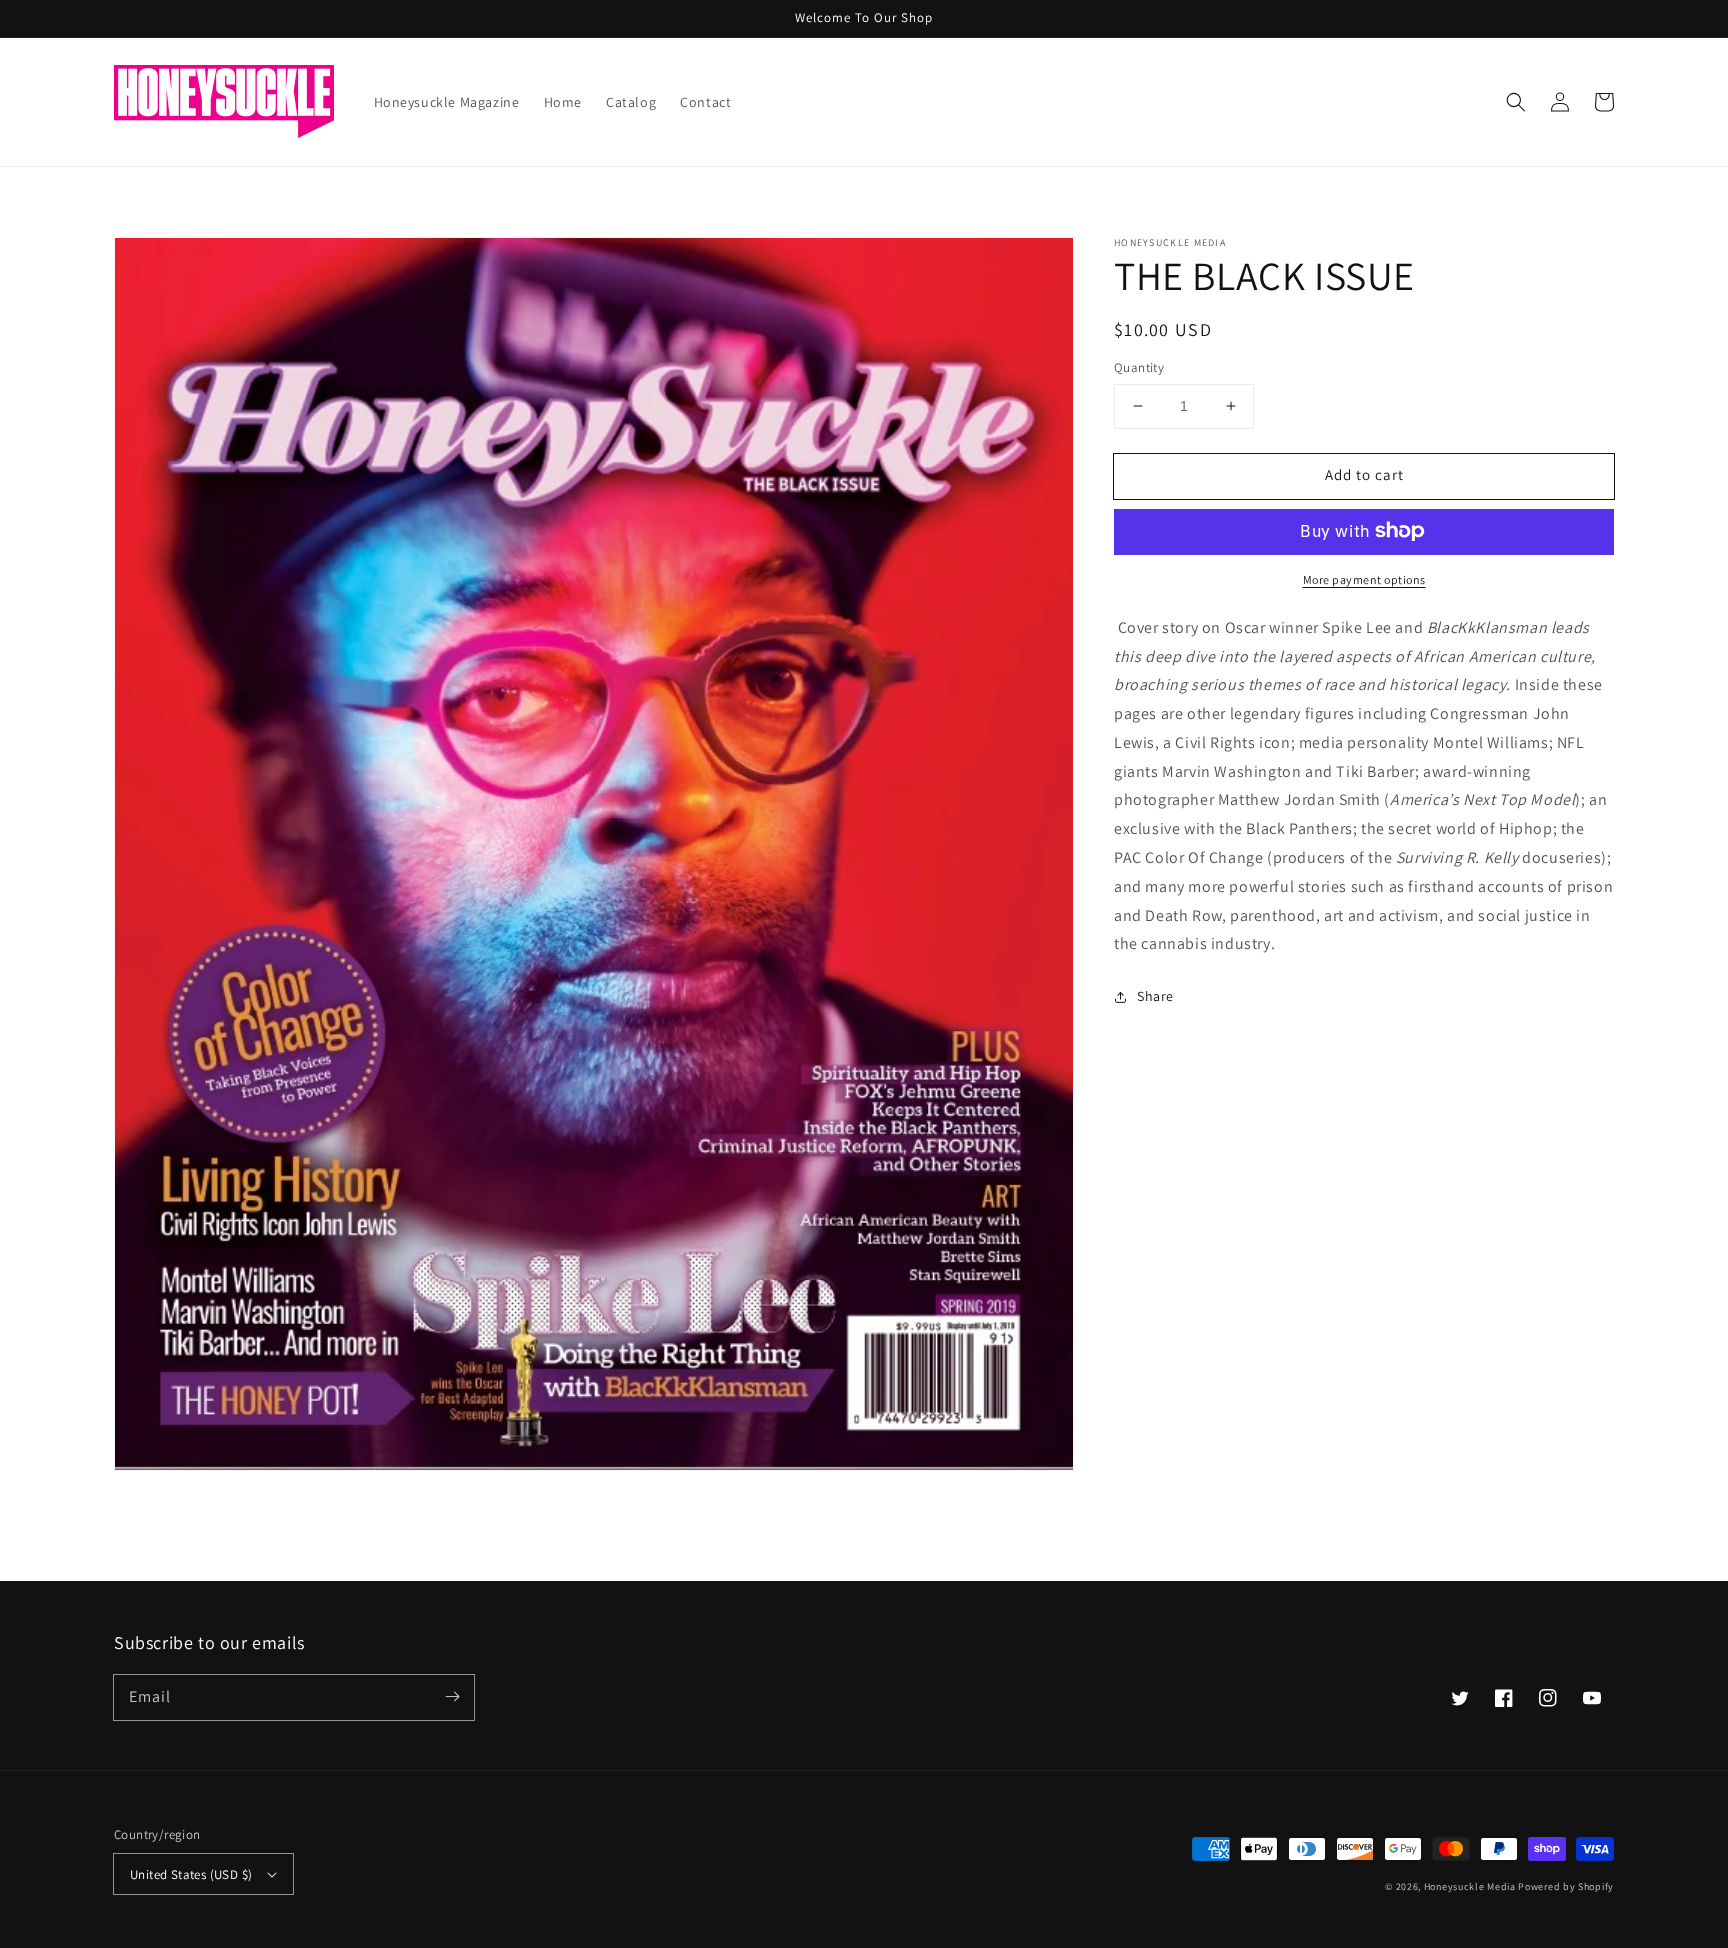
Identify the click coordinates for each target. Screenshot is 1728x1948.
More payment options (1364, 578)
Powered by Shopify (1566, 1886)
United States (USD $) (191, 1874)
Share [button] (1155, 996)
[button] (1516, 102)
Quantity (1139, 367)
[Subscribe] (452, 1697)
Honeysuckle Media (1471, 1886)
